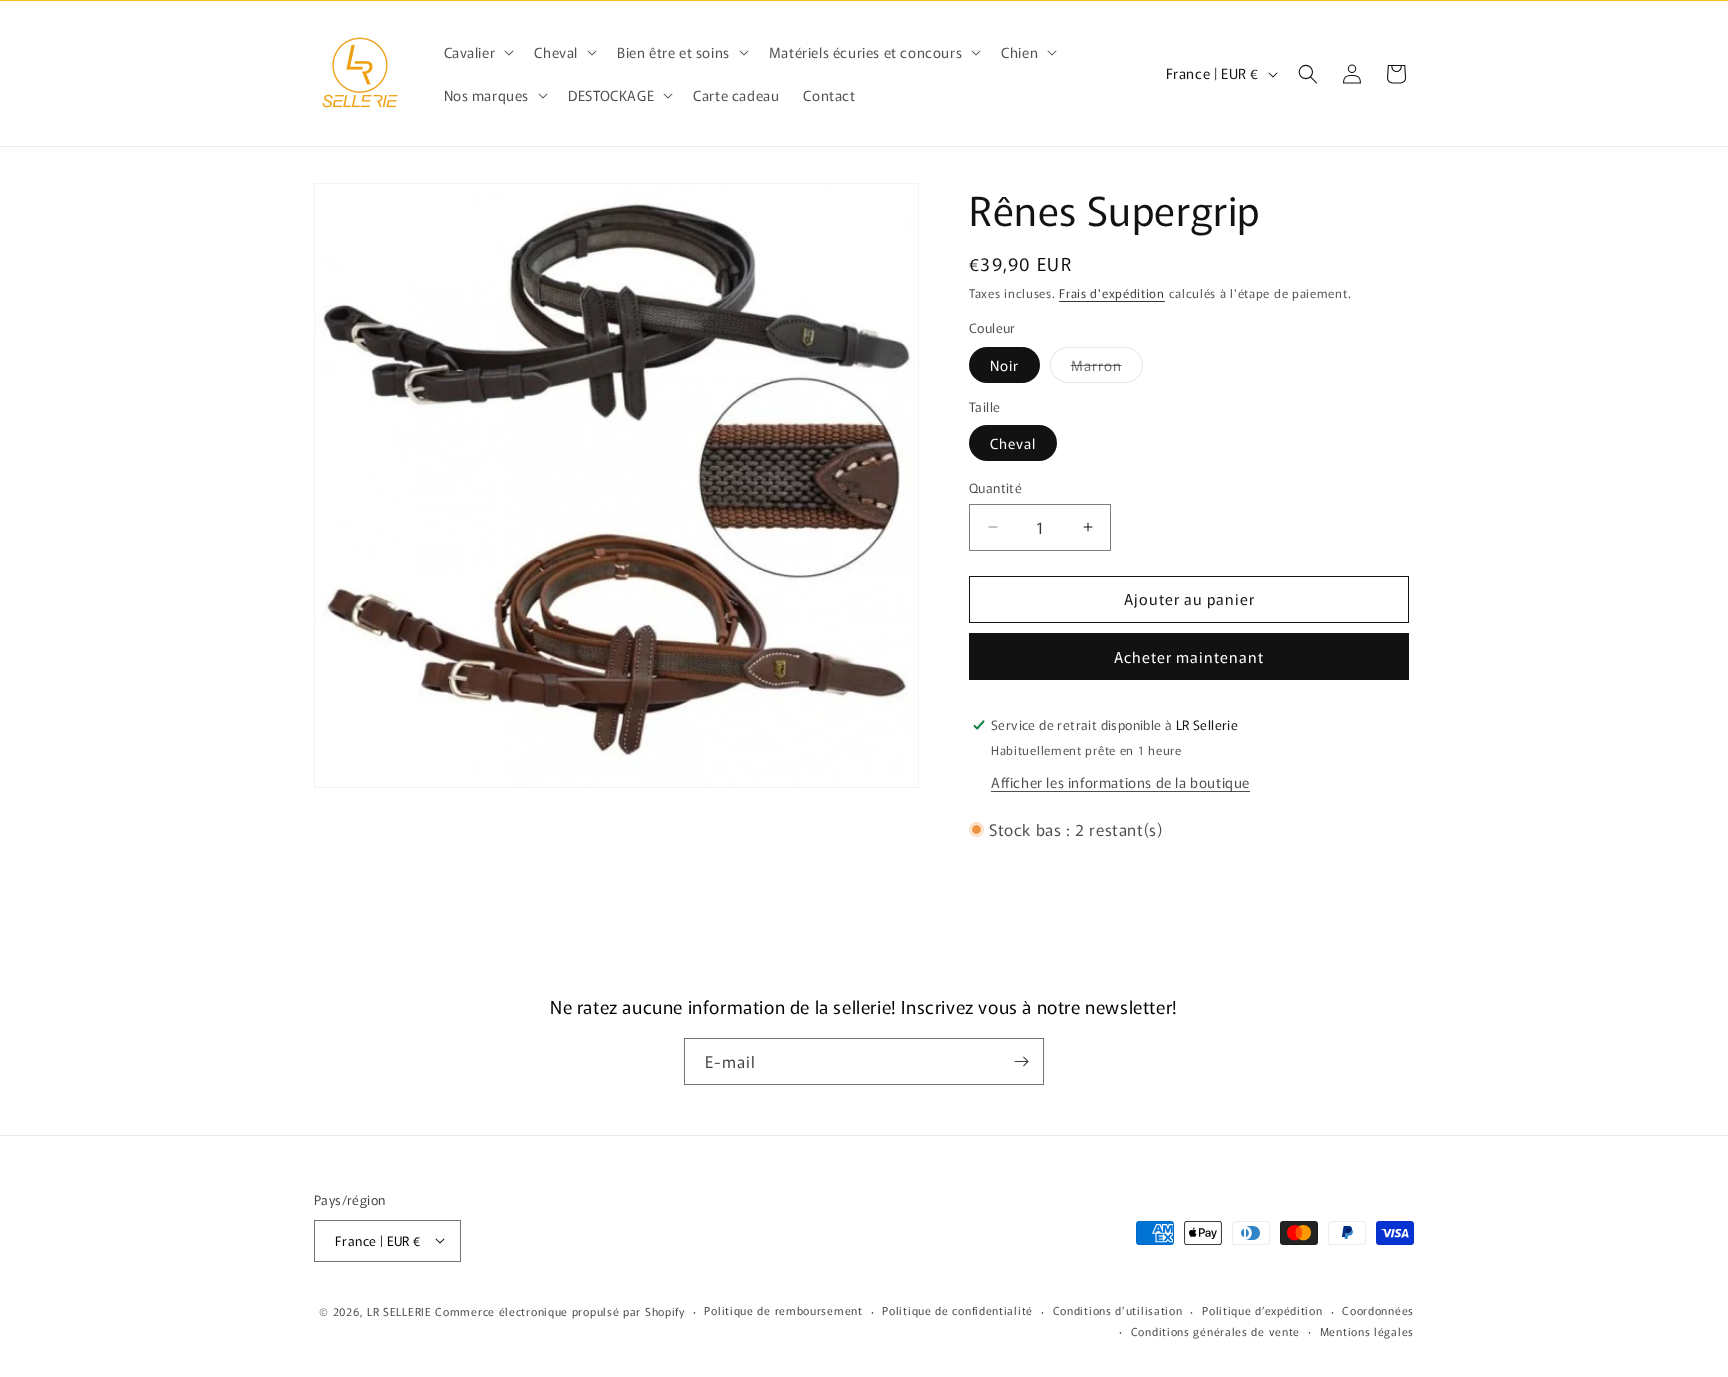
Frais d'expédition (1112, 292)
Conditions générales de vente (1215, 1331)
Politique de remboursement (783, 1310)
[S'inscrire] (1021, 1061)
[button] (477, 52)
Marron (1107, 368)
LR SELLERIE (399, 1310)
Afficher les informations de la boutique (1120, 782)
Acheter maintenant (1189, 656)
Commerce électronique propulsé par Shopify (559, 1310)
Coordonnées (1378, 1310)
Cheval (1013, 443)
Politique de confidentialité (957, 1310)
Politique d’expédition (1262, 1310)
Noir (1004, 365)
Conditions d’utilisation (1118, 1310)
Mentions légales (1367, 1331)
